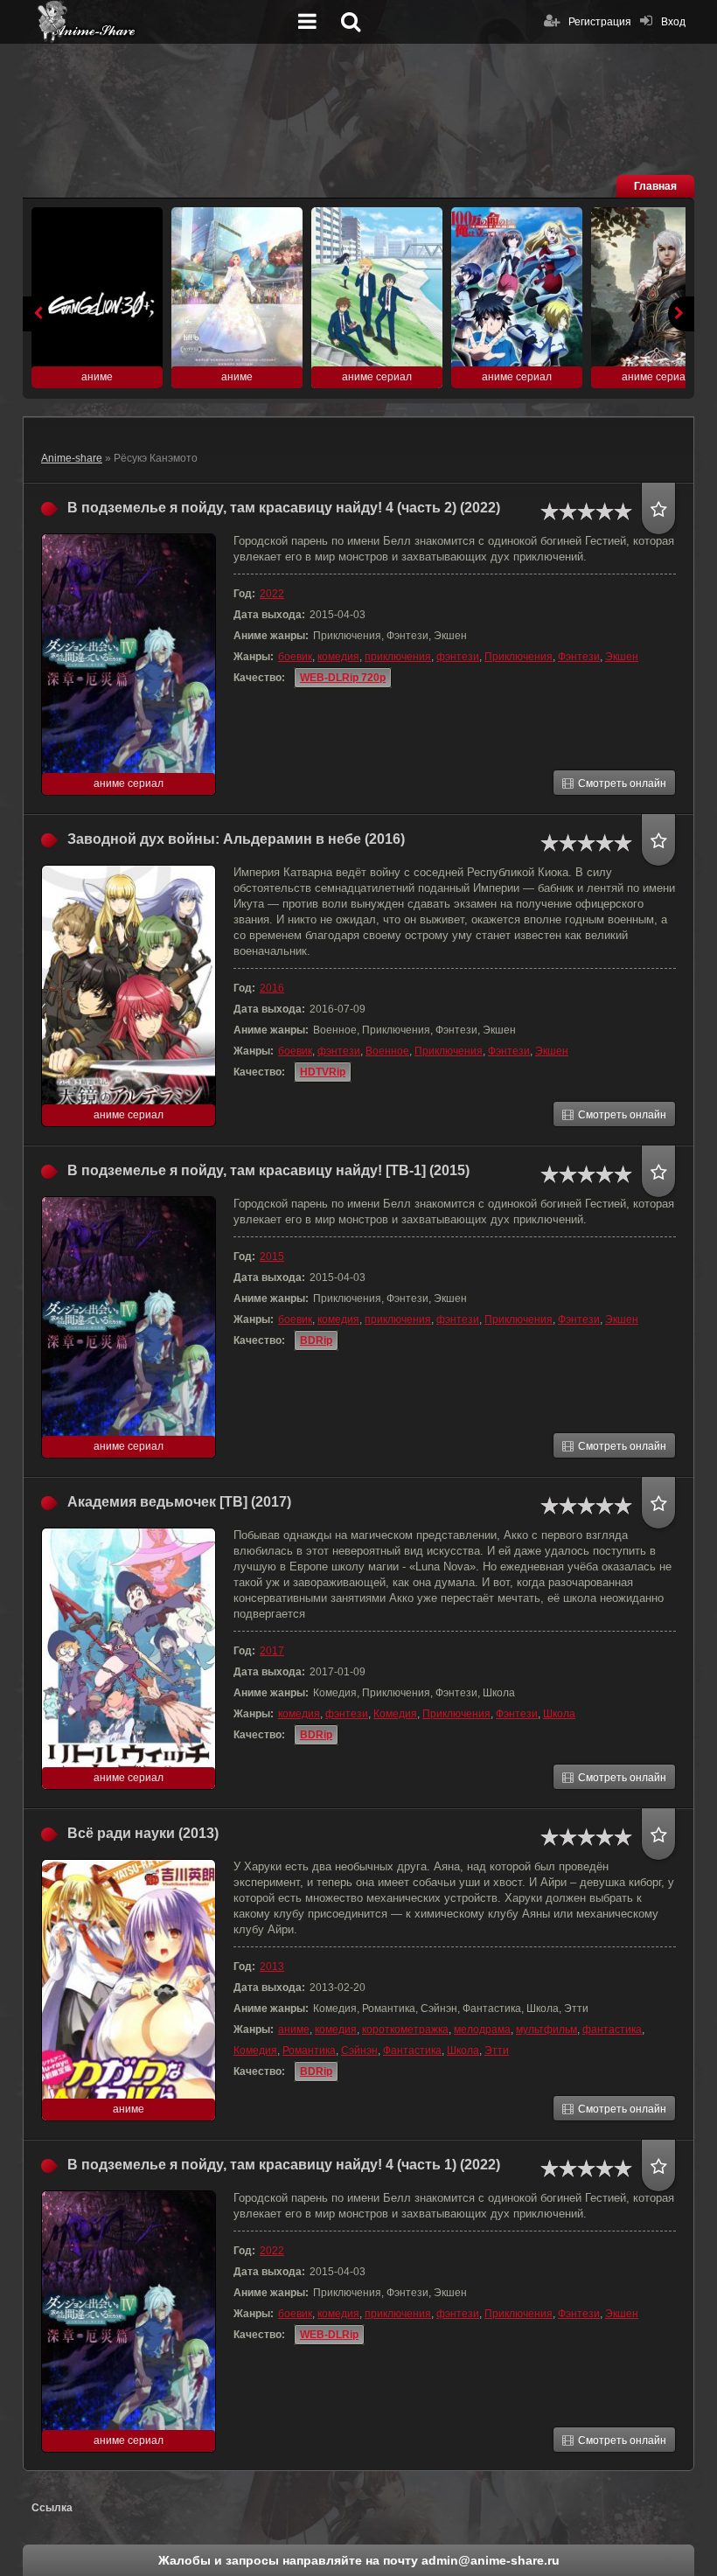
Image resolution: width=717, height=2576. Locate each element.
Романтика (309, 2050)
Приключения (519, 657)
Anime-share (72, 458)
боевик (295, 657)
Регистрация (600, 22)
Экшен (622, 657)
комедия (338, 657)
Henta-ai (163, 22)
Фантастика (412, 2050)
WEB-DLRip (329, 2335)
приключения (398, 657)
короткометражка (405, 2029)
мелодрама (482, 2029)
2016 (272, 988)
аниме (294, 2029)
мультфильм (546, 2029)
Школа (559, 1714)
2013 (272, 1967)
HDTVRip (323, 1072)
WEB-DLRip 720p (343, 678)
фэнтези (458, 657)
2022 (272, 594)
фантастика (612, 2029)
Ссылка (52, 2508)
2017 (272, 1651)
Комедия (395, 1714)
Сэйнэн (359, 2050)
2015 (272, 1257)
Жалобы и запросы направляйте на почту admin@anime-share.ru (359, 2560)
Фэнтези (579, 657)
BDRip (316, 1340)
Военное (387, 1051)
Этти (497, 2050)
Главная (655, 186)
